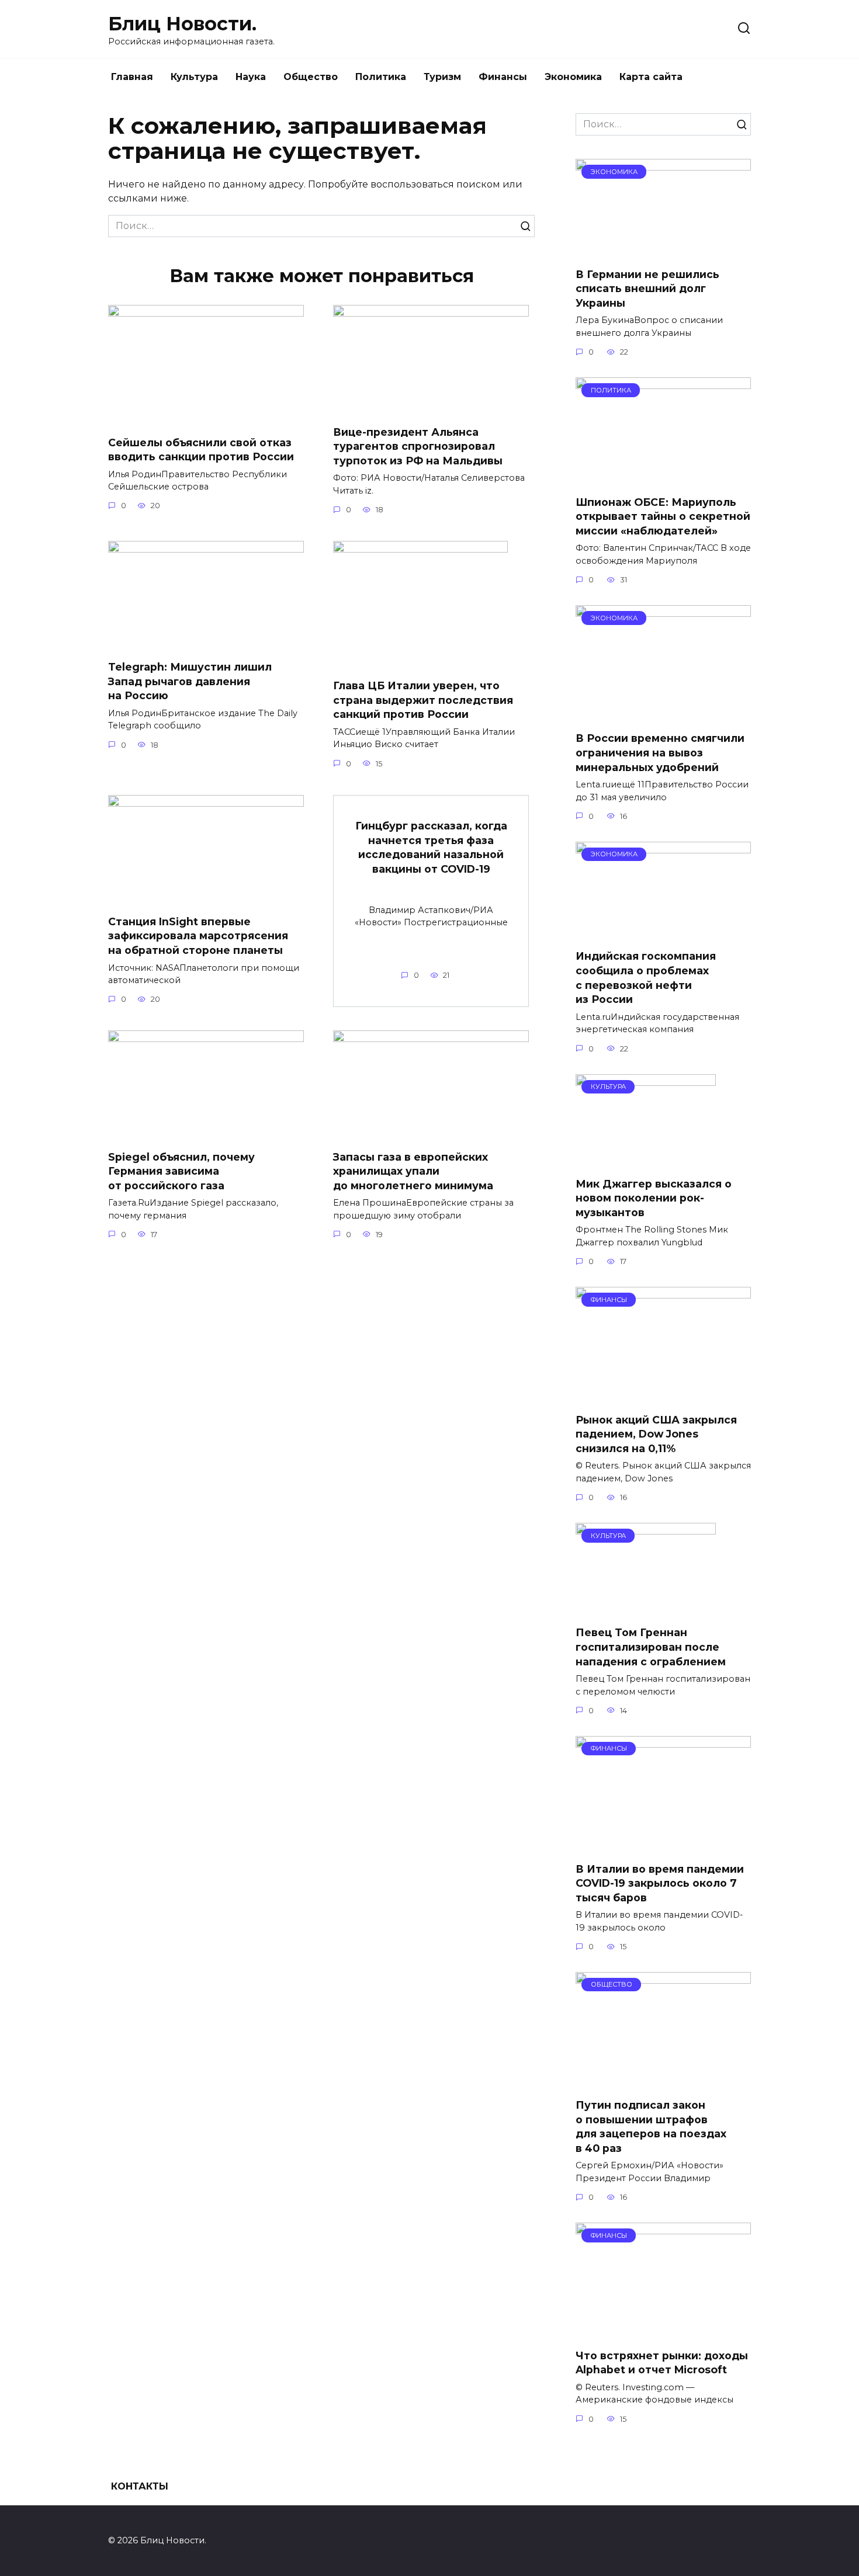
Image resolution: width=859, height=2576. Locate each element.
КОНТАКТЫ (140, 2486)
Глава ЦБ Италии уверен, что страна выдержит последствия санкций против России (423, 700)
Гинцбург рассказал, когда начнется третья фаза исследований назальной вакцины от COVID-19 (431, 847)
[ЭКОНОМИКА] (663, 251)
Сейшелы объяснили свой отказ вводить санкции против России (201, 449)
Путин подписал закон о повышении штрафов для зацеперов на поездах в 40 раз (651, 2127)
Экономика (573, 77)
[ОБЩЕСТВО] (663, 2082)
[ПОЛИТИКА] (663, 479)
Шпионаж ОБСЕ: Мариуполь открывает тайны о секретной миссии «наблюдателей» (663, 516)
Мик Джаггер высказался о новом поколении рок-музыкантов (654, 1198)
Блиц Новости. (182, 24)
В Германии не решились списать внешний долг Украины (647, 289)
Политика (381, 77)
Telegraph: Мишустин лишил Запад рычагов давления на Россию (190, 681)
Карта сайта (651, 77)
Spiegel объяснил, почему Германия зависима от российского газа (181, 1171)
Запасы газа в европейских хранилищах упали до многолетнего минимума (413, 1171)
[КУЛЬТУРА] (646, 1160)
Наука (251, 77)
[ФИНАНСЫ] (663, 1396)
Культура (194, 77)
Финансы (503, 77)
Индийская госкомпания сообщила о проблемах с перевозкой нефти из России (646, 978)
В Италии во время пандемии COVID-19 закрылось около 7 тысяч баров (660, 1883)
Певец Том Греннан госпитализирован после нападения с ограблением (651, 1647)
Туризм (442, 77)
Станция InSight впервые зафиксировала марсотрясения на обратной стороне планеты (198, 936)
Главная (132, 77)
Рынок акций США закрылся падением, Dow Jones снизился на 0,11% (656, 1434)
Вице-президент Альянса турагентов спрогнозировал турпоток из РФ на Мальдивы (418, 446)
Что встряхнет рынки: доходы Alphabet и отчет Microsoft (662, 2363)
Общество (311, 77)
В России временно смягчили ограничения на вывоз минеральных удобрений (660, 752)
